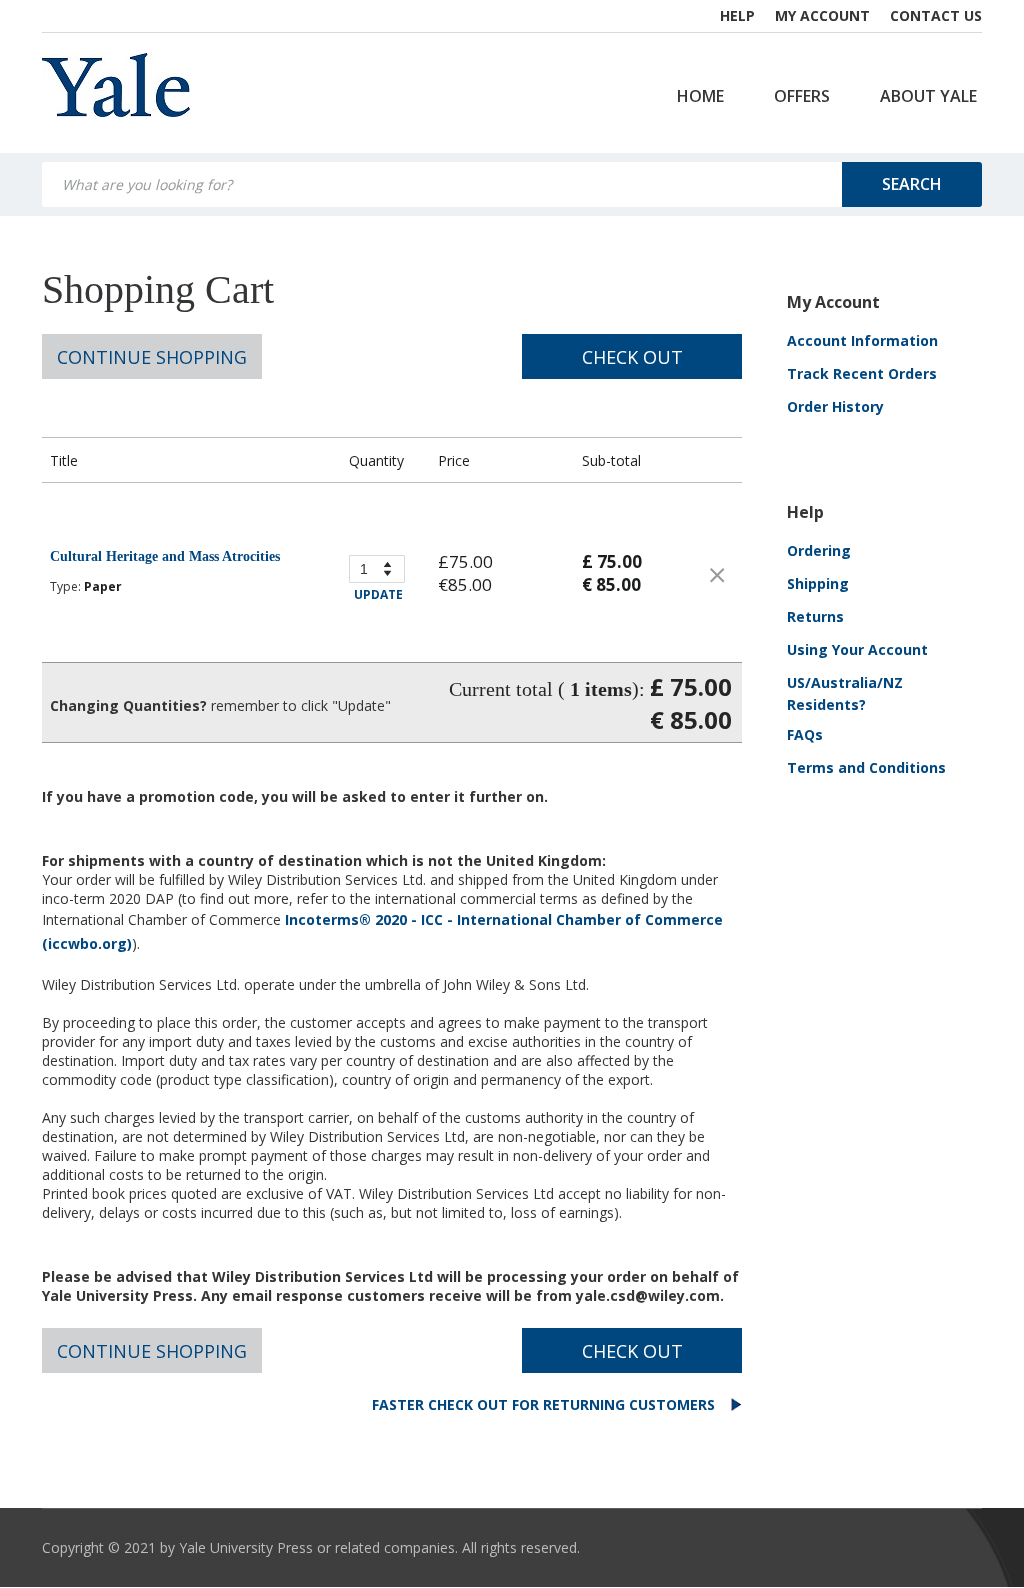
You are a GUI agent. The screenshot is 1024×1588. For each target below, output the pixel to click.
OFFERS (802, 96)
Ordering (819, 550)
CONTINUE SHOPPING (152, 357)
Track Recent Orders (862, 373)
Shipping (818, 583)
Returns (815, 616)
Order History (835, 406)
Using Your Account (857, 649)
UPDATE (378, 594)
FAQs (805, 734)
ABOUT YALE (928, 96)
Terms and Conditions (866, 767)
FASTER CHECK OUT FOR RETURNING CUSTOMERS (545, 1404)
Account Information (862, 340)
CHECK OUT (632, 357)
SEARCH (912, 184)
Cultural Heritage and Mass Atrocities (165, 556)
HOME (700, 96)
